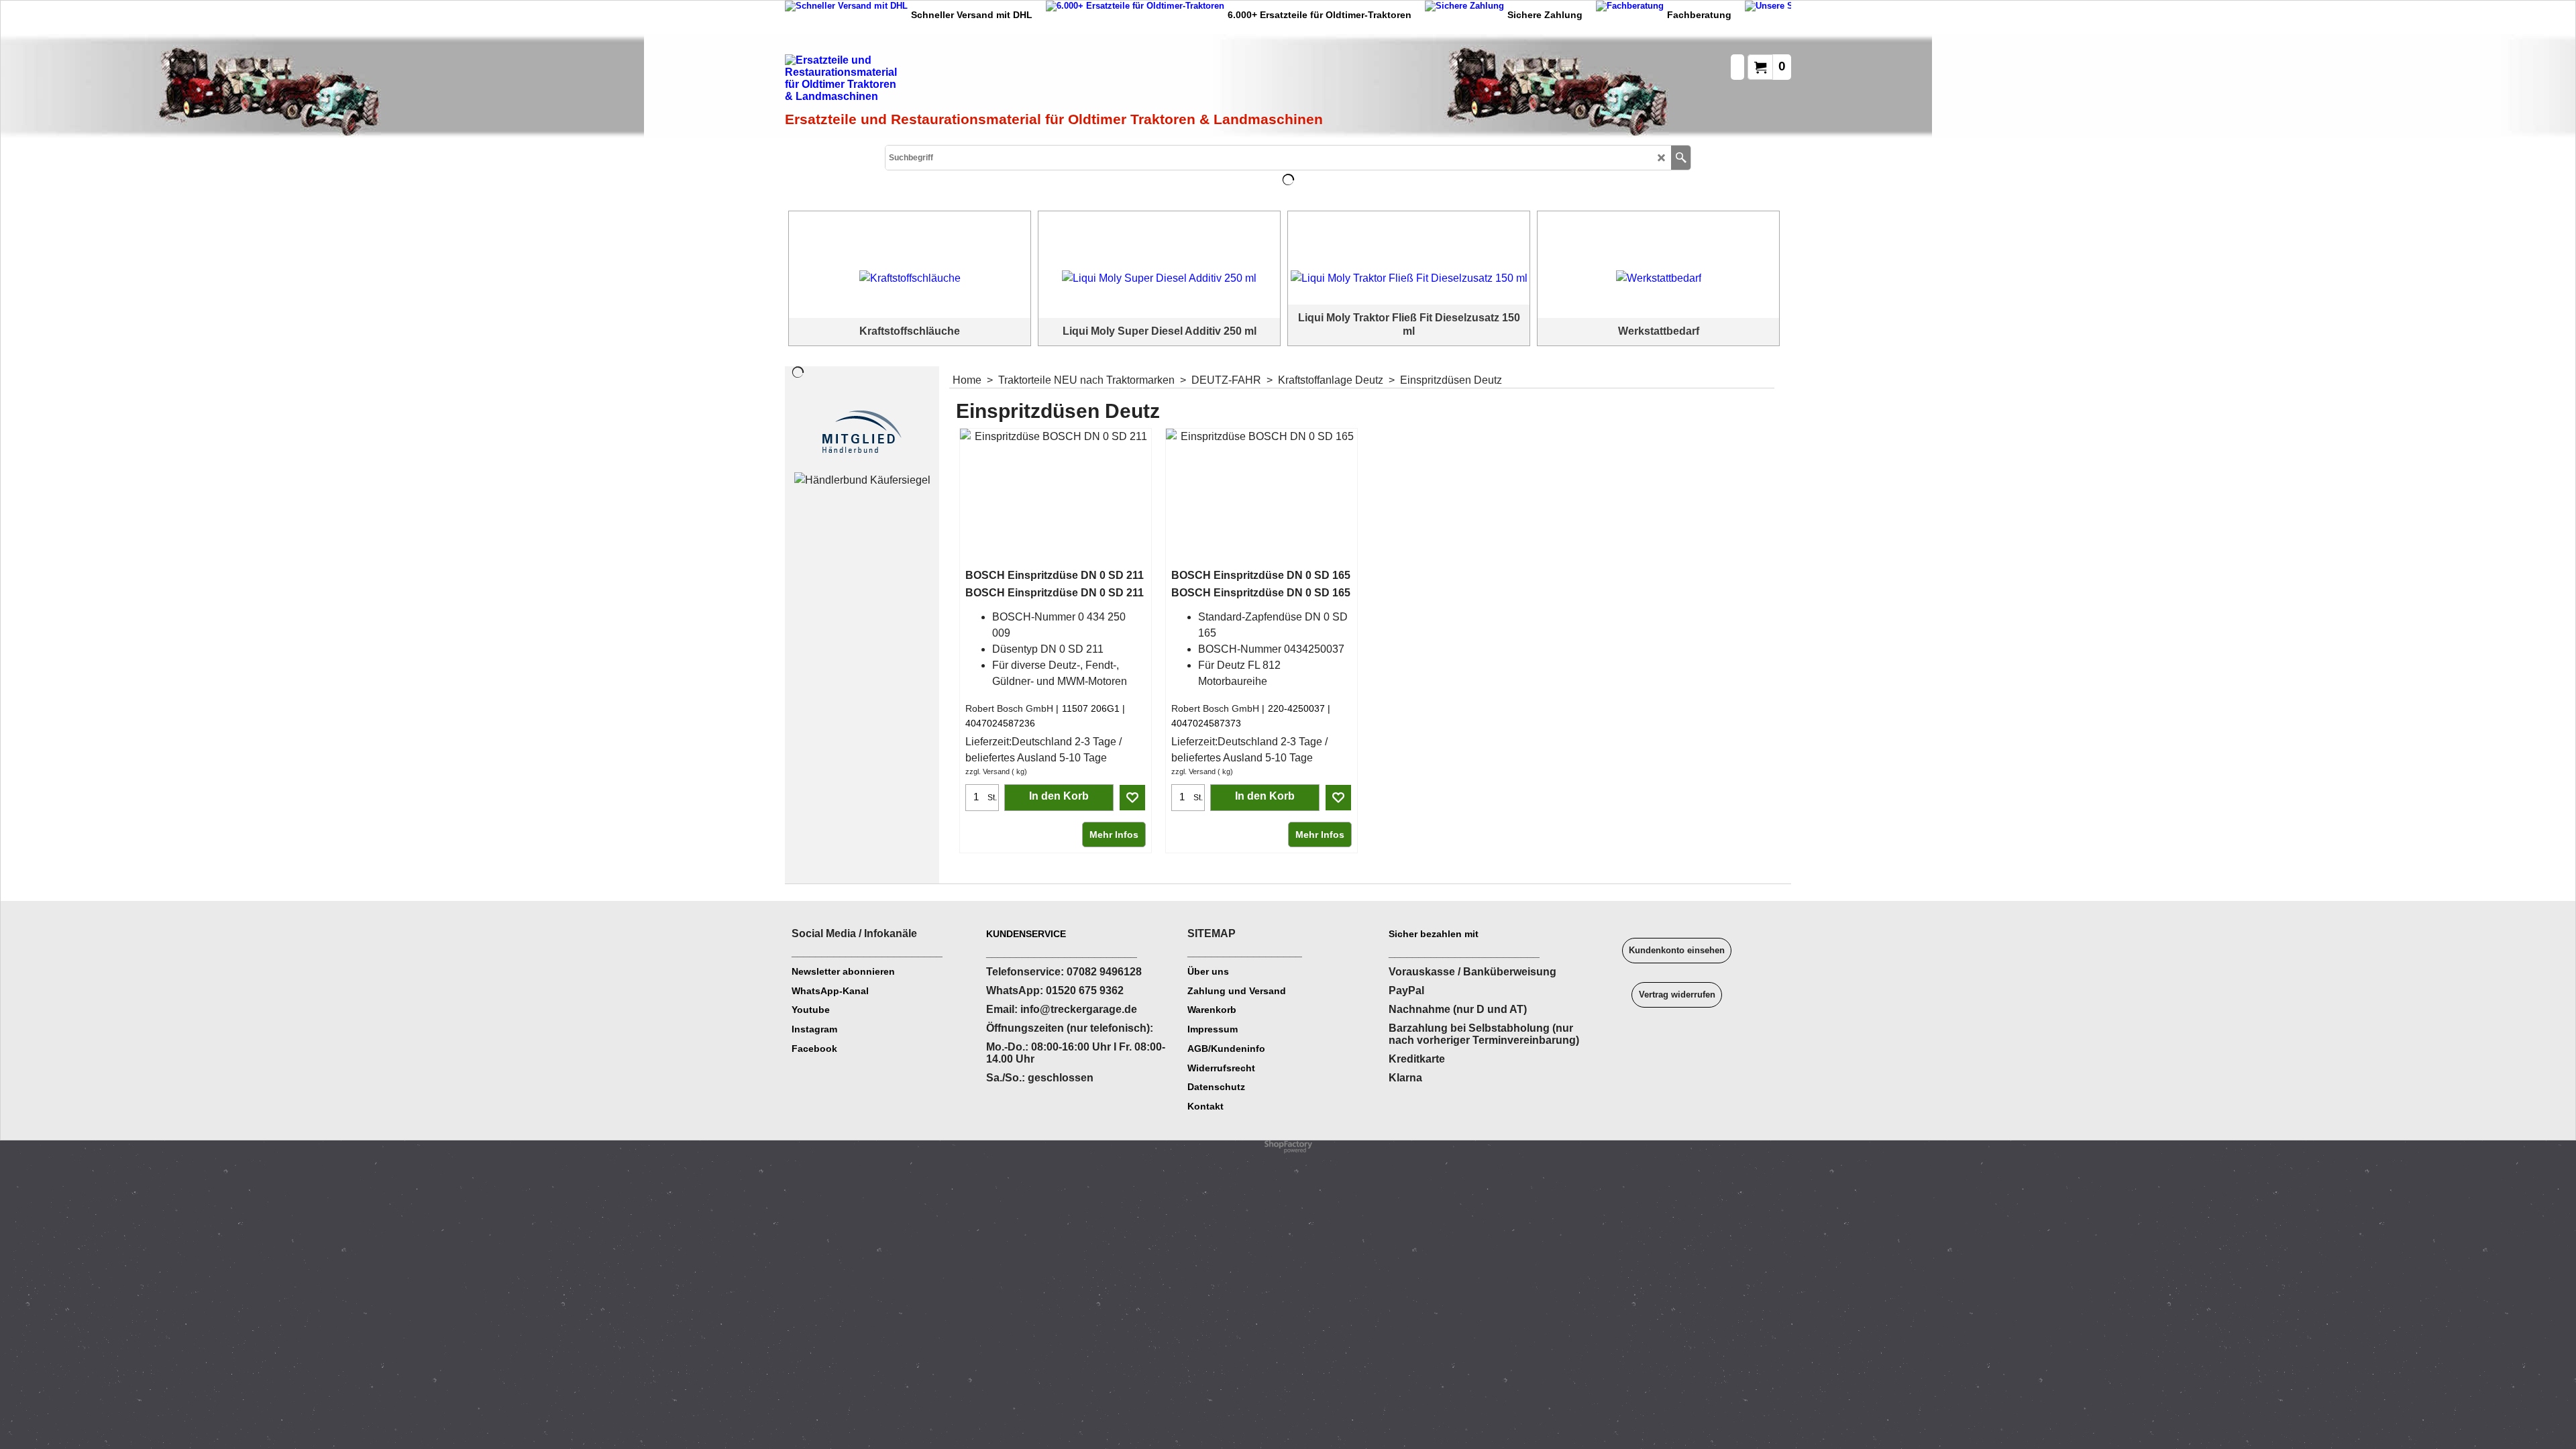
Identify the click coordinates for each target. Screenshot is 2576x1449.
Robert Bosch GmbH (1009, 708)
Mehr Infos (1114, 835)
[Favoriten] (1132, 798)
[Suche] (1681, 158)
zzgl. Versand (987, 771)
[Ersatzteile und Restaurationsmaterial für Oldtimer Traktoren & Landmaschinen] (936, 81)
